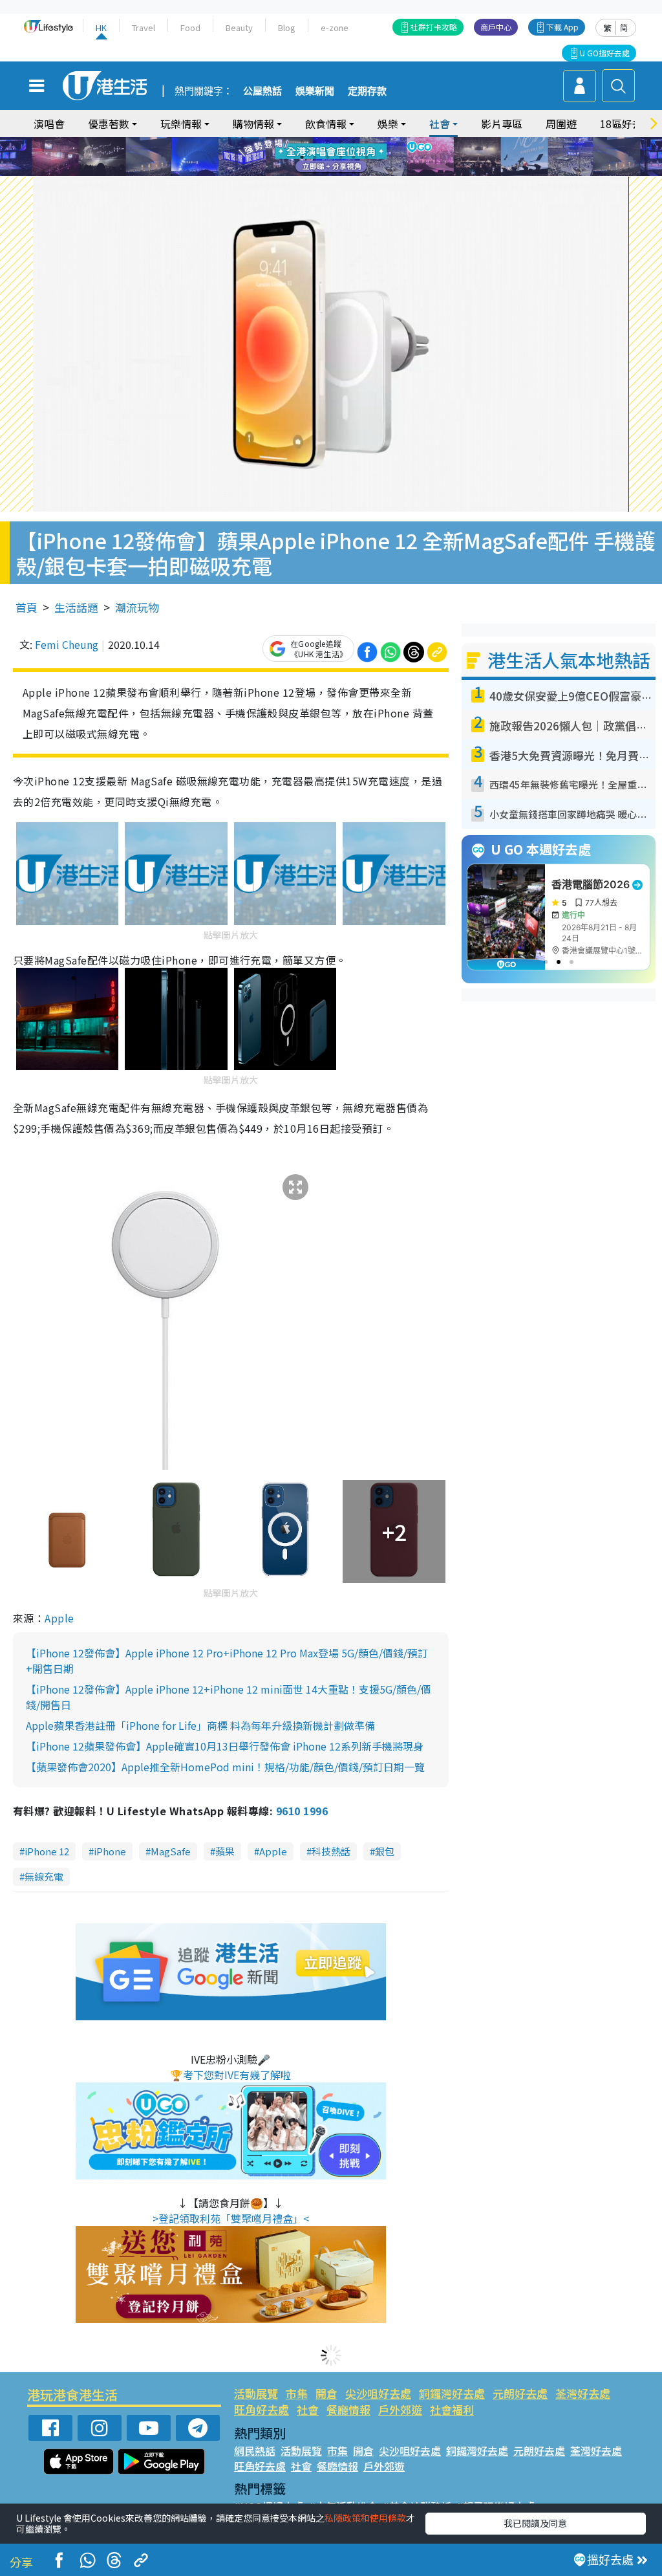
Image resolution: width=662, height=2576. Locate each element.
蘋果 (225, 1851)
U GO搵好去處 (605, 53)
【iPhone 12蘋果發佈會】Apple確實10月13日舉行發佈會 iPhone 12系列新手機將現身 (225, 1746)
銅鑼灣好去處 (452, 2393)
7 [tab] (302, 157)
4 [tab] (341, 142)
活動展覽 (256, 2393)
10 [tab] (341, 157)
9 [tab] (328, 157)
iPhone (110, 1851)
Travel (144, 27)
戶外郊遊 (400, 2409)
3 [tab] (328, 142)
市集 (297, 2393)
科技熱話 (331, 1851)
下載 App (562, 27)
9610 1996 (302, 1811)
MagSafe (171, 1851)
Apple (59, 1618)
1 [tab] (302, 142)
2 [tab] (315, 142)
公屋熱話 (262, 91)
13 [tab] (315, 173)
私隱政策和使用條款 (365, 2518)
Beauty (239, 27)
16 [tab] (354, 173)
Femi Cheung (67, 644)
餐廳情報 (348, 2409)
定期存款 (367, 91)
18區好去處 (626, 124)
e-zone (335, 27)
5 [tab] (354, 142)
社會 (308, 2409)
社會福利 (452, 2409)
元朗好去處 (520, 2393)
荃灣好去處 (583, 2393)
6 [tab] (367, 142)
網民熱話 (255, 2450)
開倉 (326, 2393)
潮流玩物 (137, 607)
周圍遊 (561, 124)
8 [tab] (315, 157)
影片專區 (502, 124)
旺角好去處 (262, 2409)
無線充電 (44, 1876)
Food (190, 27)
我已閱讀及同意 (535, 2523)
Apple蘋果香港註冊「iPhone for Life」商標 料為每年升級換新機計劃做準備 (200, 1725)
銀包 (385, 1851)
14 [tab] (328, 173)
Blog (287, 27)
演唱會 (49, 124)
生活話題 (76, 607)
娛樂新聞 (315, 91)
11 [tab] (354, 157)
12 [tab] (367, 157)
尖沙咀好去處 (378, 2393)
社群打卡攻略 (434, 27)
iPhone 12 (47, 1851)
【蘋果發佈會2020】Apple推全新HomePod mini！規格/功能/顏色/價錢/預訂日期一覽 (225, 1767)
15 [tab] (341, 173)
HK (101, 27)
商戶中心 (496, 27)
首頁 (27, 607)
